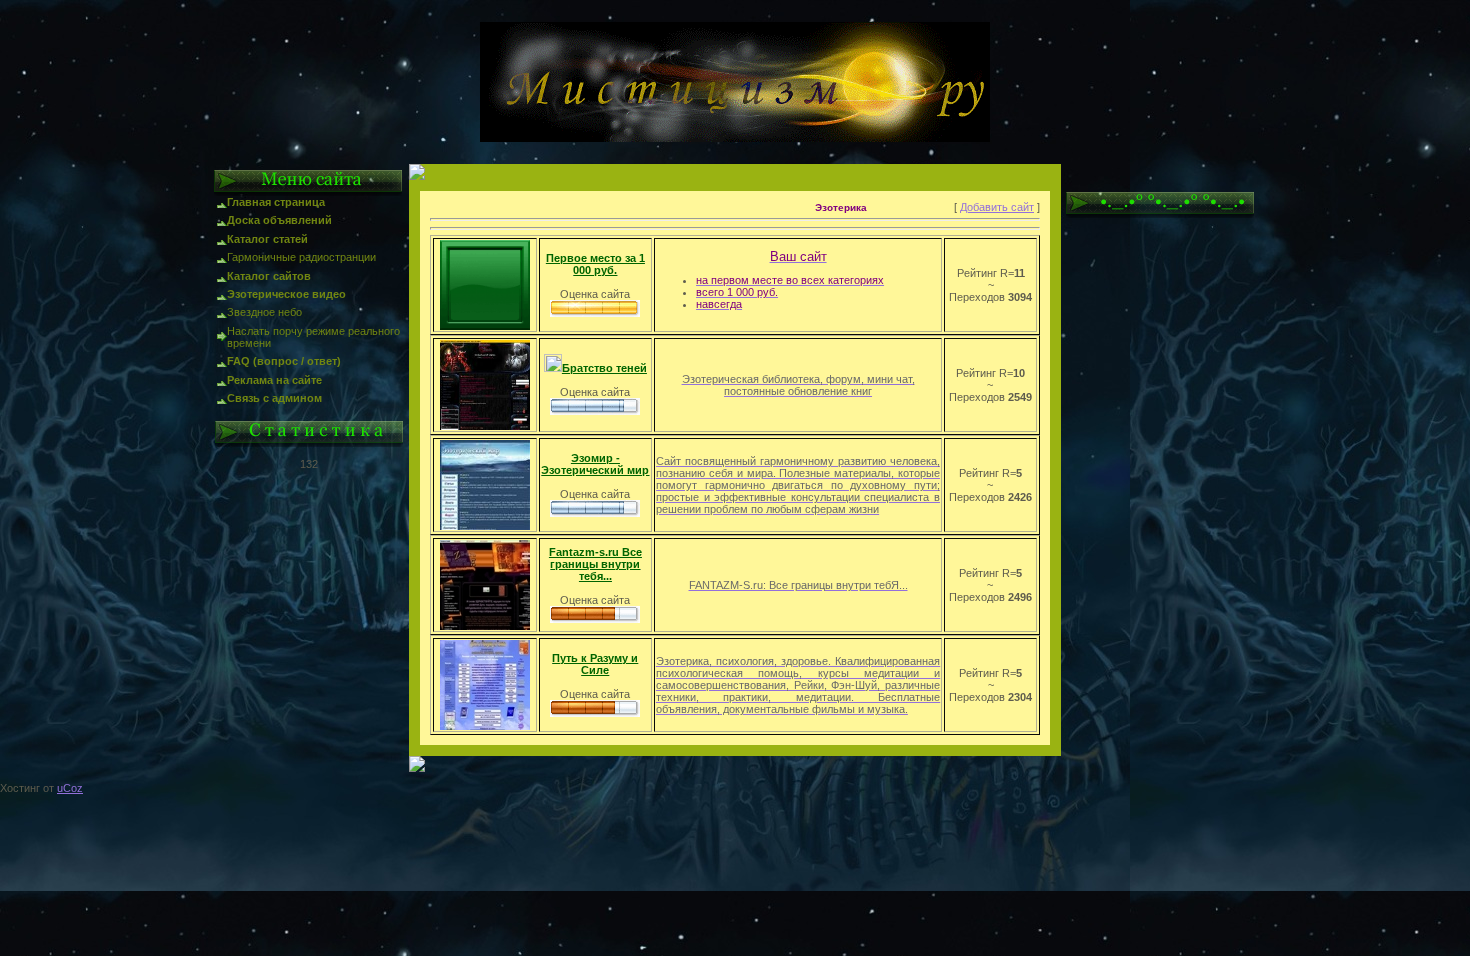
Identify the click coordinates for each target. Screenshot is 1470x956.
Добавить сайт (997, 207)
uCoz (70, 788)
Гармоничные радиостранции (301, 257)
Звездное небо (264, 312)
